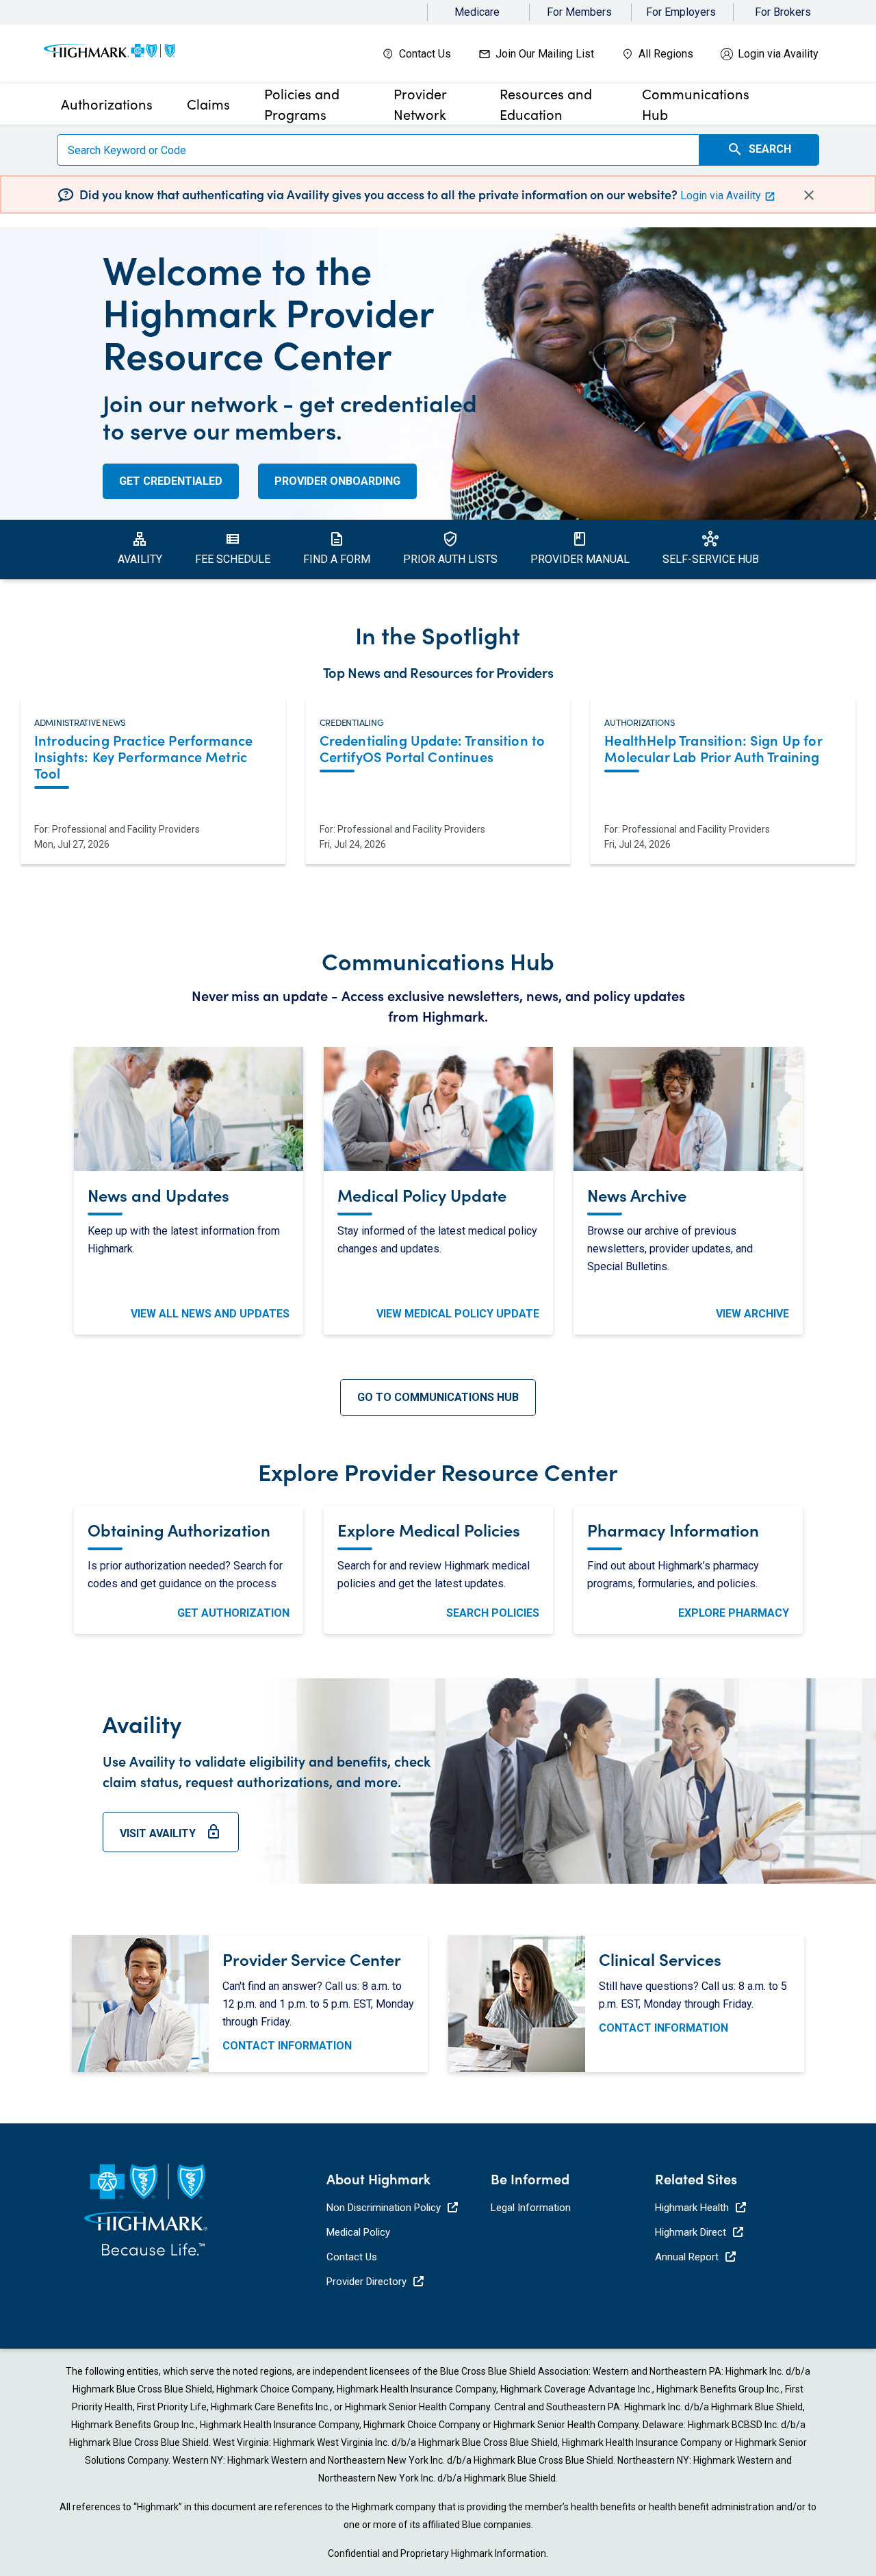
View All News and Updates (210, 1314)
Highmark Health (692, 2208)
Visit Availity (171, 1838)
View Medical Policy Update (458, 1314)
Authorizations (639, 720)
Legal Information (531, 2208)
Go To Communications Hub (438, 1397)
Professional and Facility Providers (126, 829)
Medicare (477, 12)
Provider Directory (366, 2282)
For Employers (681, 12)
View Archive (752, 1314)
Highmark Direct (691, 2232)
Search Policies (493, 1613)
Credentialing (352, 720)
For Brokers (783, 12)
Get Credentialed (171, 481)
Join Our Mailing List (545, 54)
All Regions (666, 54)
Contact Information (287, 2046)
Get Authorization (233, 1613)
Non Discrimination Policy (384, 2208)
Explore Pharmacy (734, 1613)
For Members (579, 12)
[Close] (809, 194)
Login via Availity (778, 54)
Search (759, 149)
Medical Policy (358, 2232)
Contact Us (425, 54)
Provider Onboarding (337, 481)
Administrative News (80, 720)
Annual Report (687, 2257)
